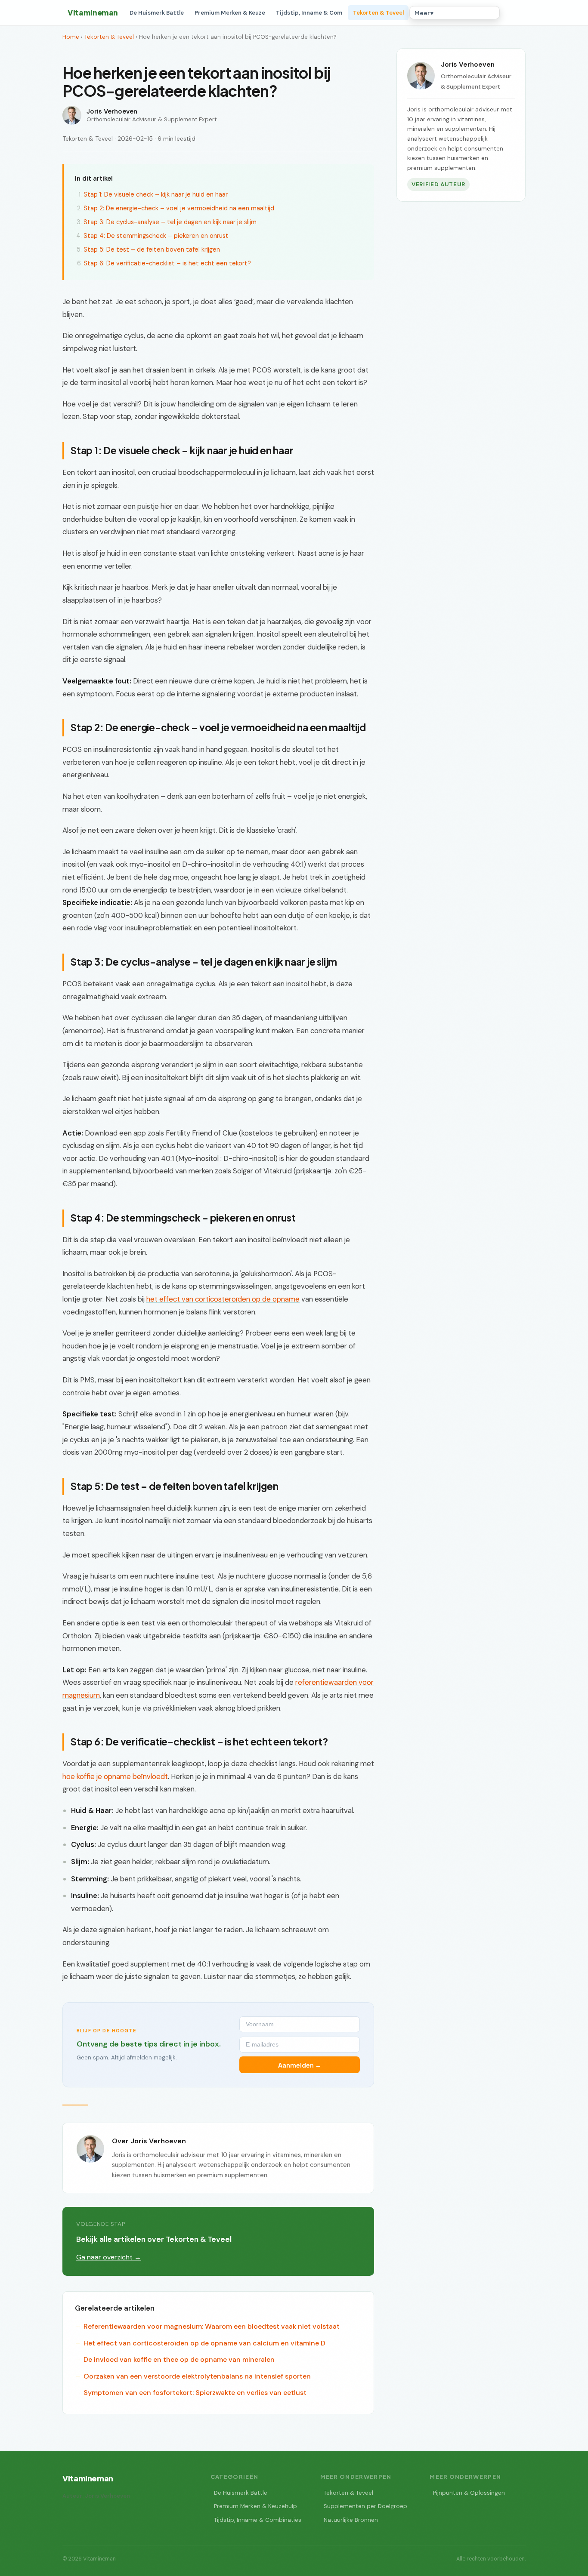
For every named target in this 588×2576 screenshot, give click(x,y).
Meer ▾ (424, 13)
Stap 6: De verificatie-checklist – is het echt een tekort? (167, 263)
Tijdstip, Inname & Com (309, 13)
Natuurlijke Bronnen (351, 2520)
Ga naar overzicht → (109, 2257)
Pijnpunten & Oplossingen (469, 2493)
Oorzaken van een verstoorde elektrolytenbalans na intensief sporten (197, 2376)
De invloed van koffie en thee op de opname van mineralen (179, 2359)
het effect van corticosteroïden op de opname (223, 1299)
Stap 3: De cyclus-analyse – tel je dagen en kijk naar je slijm (170, 222)
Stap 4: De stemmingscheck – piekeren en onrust (156, 236)
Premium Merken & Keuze (230, 13)
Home (71, 37)
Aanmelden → (300, 2065)
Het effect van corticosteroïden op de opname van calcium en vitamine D (204, 2343)
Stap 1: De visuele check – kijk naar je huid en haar (156, 194)
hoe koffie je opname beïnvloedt (115, 1776)
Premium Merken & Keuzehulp (255, 2506)
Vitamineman (93, 12)
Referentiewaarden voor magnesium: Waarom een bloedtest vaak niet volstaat (212, 2326)
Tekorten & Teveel (378, 13)
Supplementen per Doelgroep (365, 2506)
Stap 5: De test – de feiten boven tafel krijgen (152, 249)
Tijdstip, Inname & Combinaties (258, 2520)
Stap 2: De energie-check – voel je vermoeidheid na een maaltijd (179, 208)
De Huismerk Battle (157, 13)
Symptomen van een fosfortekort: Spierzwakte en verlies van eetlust (195, 2393)
